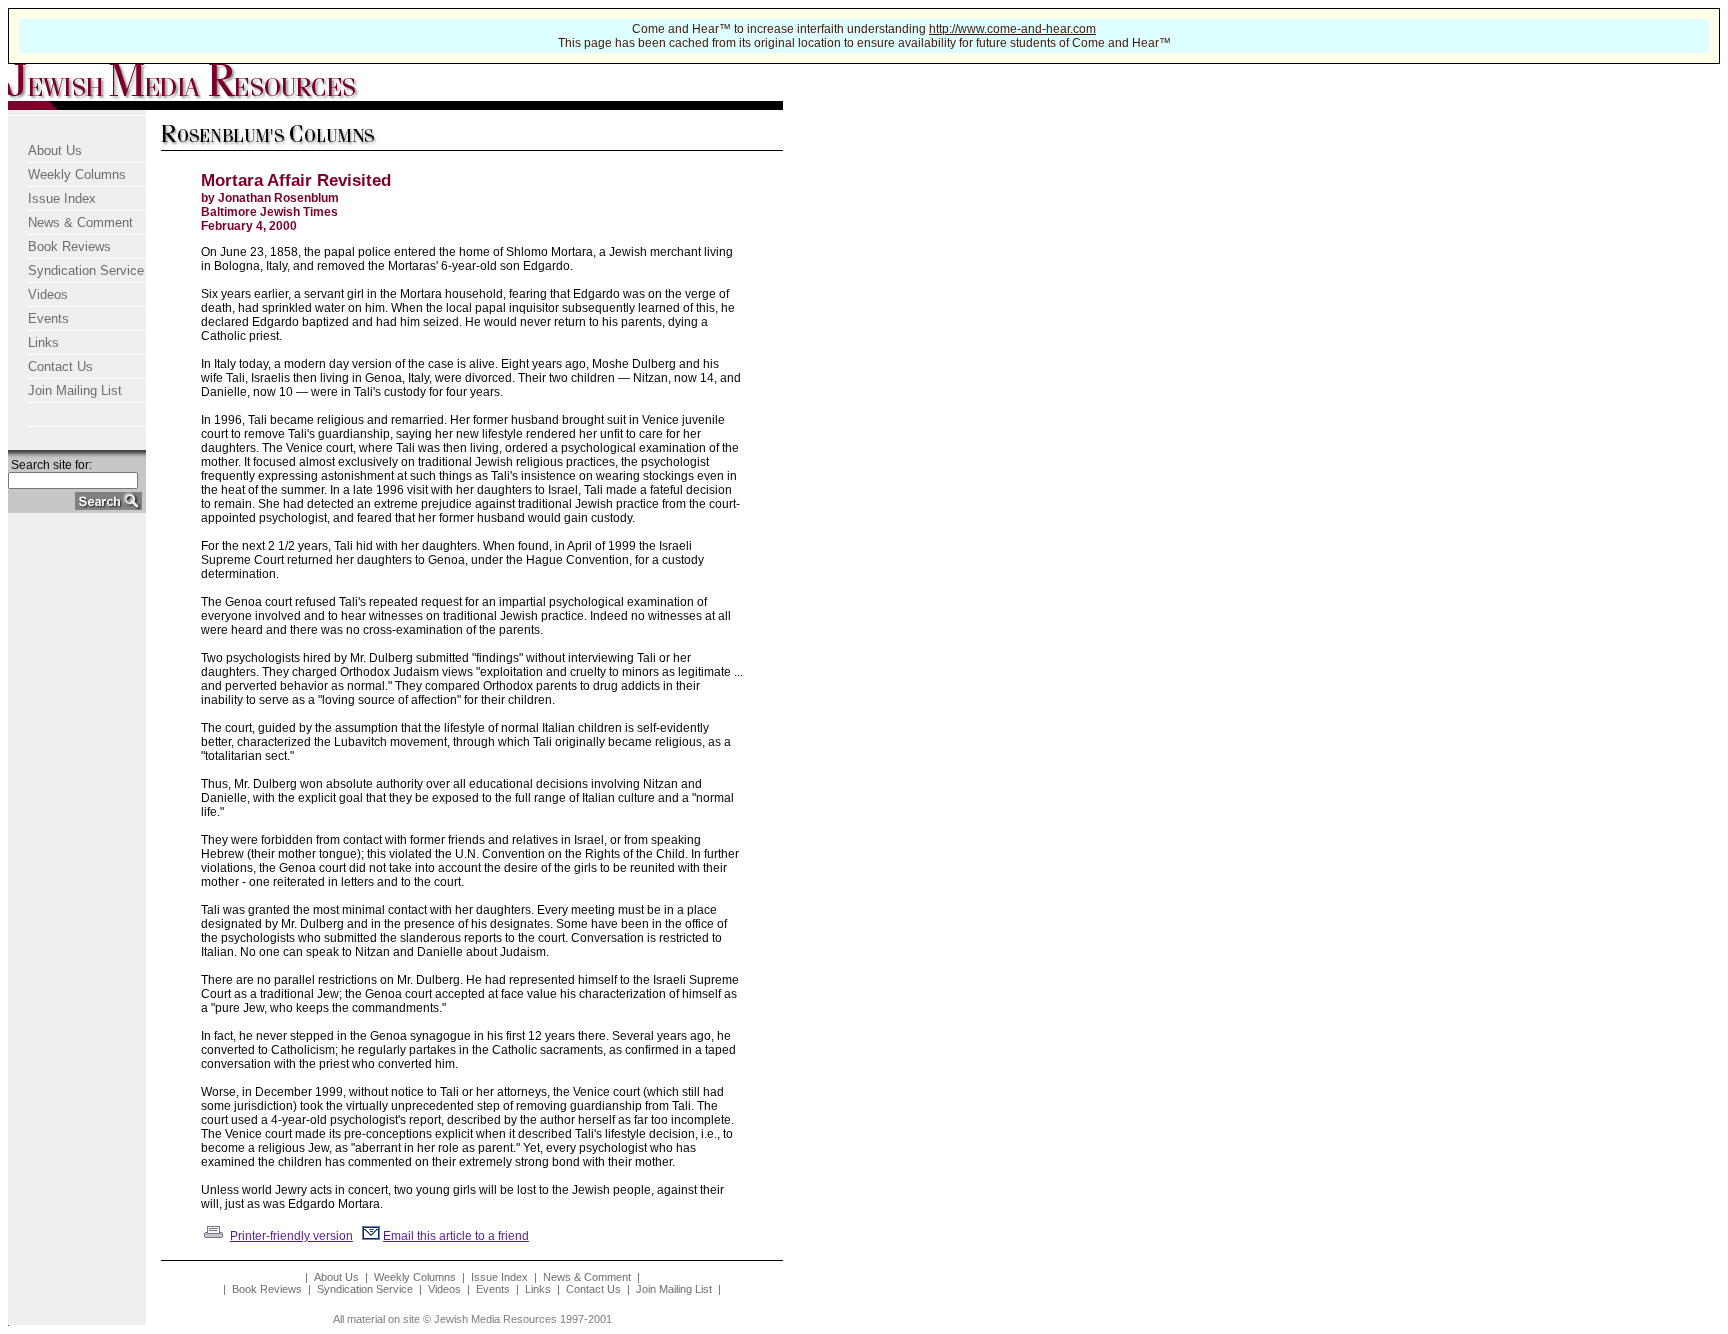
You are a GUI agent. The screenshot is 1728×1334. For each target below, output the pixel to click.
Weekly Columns (77, 174)
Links (43, 342)
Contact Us (60, 366)
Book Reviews (69, 246)
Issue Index (62, 198)
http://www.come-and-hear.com (1012, 29)
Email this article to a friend (456, 1236)
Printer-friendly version (291, 1236)
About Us (55, 150)
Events (48, 318)
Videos (48, 294)
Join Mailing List (75, 390)
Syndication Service (86, 270)
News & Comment (80, 222)
